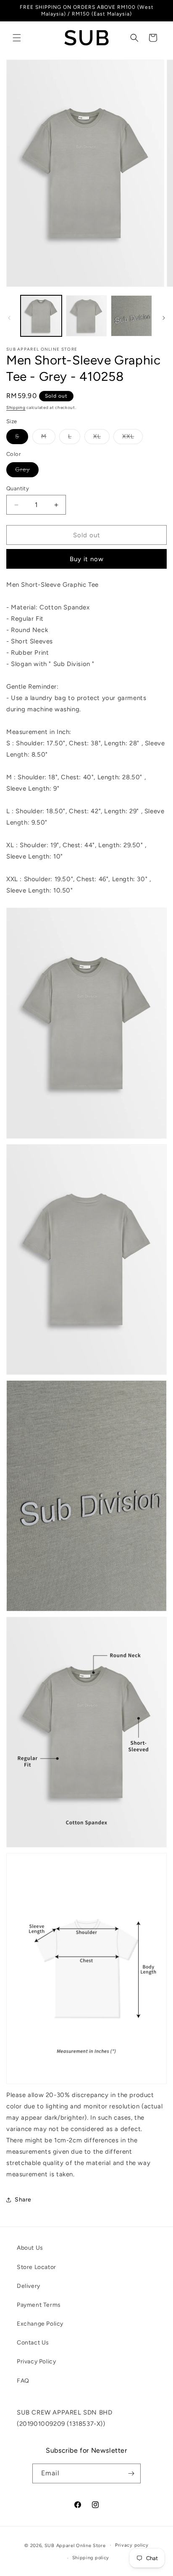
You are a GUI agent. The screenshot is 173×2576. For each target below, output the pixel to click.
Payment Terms (39, 2305)
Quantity (18, 488)
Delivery (29, 2286)
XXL (132, 438)
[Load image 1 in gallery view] (41, 316)
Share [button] (23, 2200)
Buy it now (87, 559)
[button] (17, 38)
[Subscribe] (131, 2473)
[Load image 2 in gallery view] (86, 316)
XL (101, 438)
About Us (30, 2248)
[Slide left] (9, 318)
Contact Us (33, 2343)
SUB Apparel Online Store (75, 2545)
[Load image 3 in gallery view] (131, 316)
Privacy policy (132, 2545)
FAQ (23, 2381)
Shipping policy (91, 2558)
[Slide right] (164, 318)
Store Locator (37, 2267)
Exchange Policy (40, 2324)
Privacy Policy (36, 2361)
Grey (27, 471)
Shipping (16, 407)
